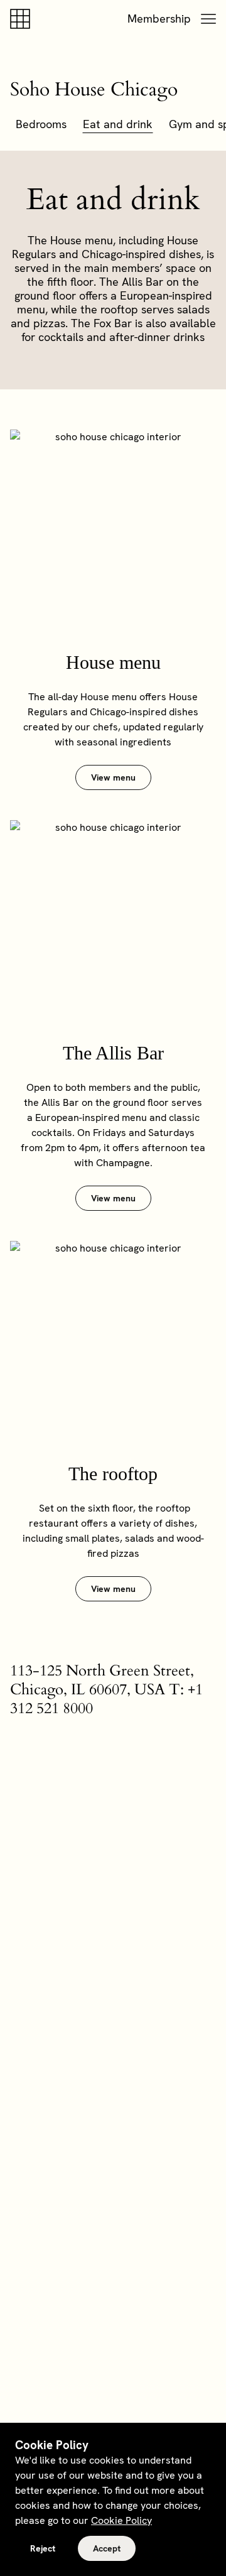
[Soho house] (23, 19)
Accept (107, 2548)
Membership (159, 19)
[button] (208, 19)
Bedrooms (41, 124)
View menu (113, 777)
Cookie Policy (121, 2520)
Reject (43, 2548)
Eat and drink (118, 124)
